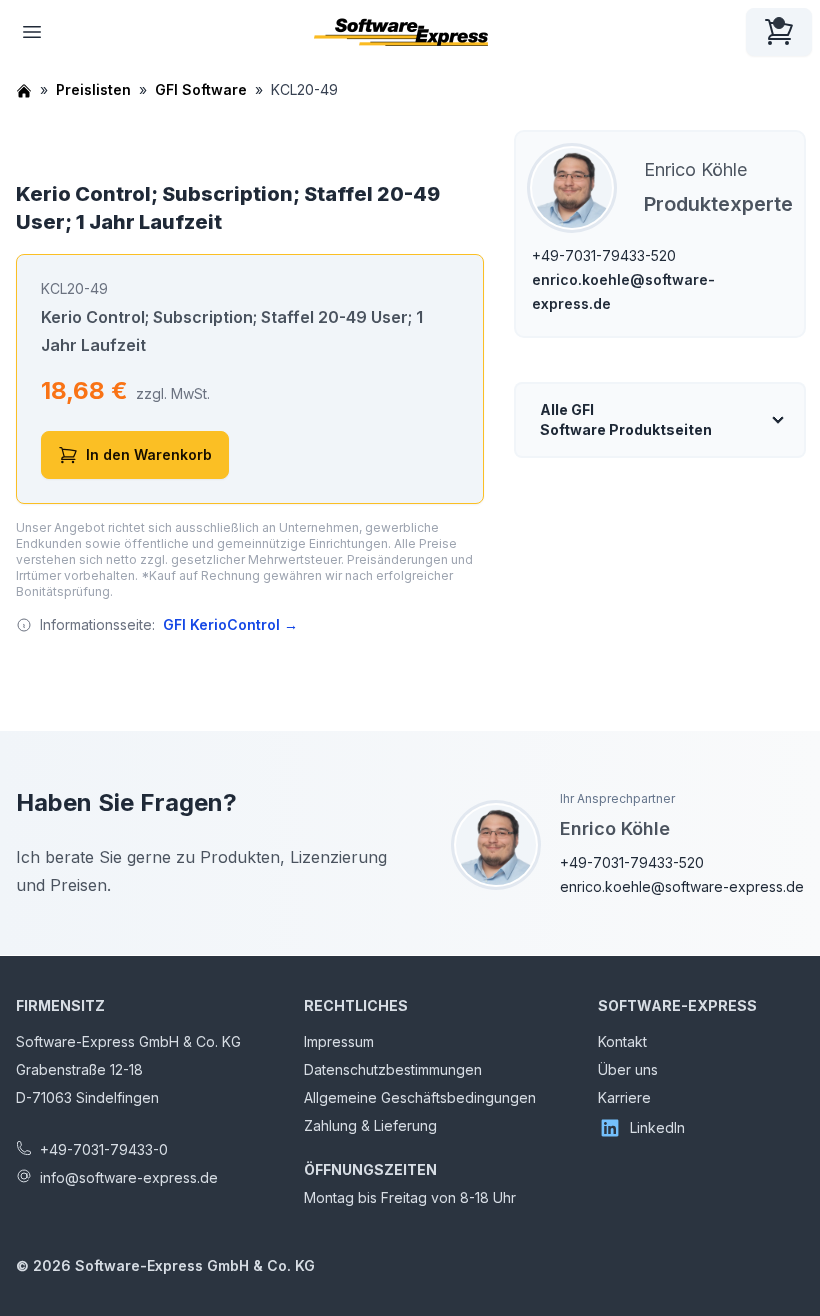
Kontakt (622, 1041)
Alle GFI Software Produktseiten (626, 419)
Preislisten (93, 89)
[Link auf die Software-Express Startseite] (401, 32)
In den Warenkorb (149, 454)
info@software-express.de (129, 1177)
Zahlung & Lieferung (370, 1125)
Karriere (624, 1097)
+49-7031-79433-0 (104, 1149)
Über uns (628, 1069)
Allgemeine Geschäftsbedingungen (420, 1097)
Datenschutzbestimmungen (393, 1069)
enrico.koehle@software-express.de (682, 886)
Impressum (339, 1041)
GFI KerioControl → (230, 624)
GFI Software (201, 89)
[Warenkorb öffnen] (779, 32)
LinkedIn (657, 1127)
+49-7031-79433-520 (604, 255)
